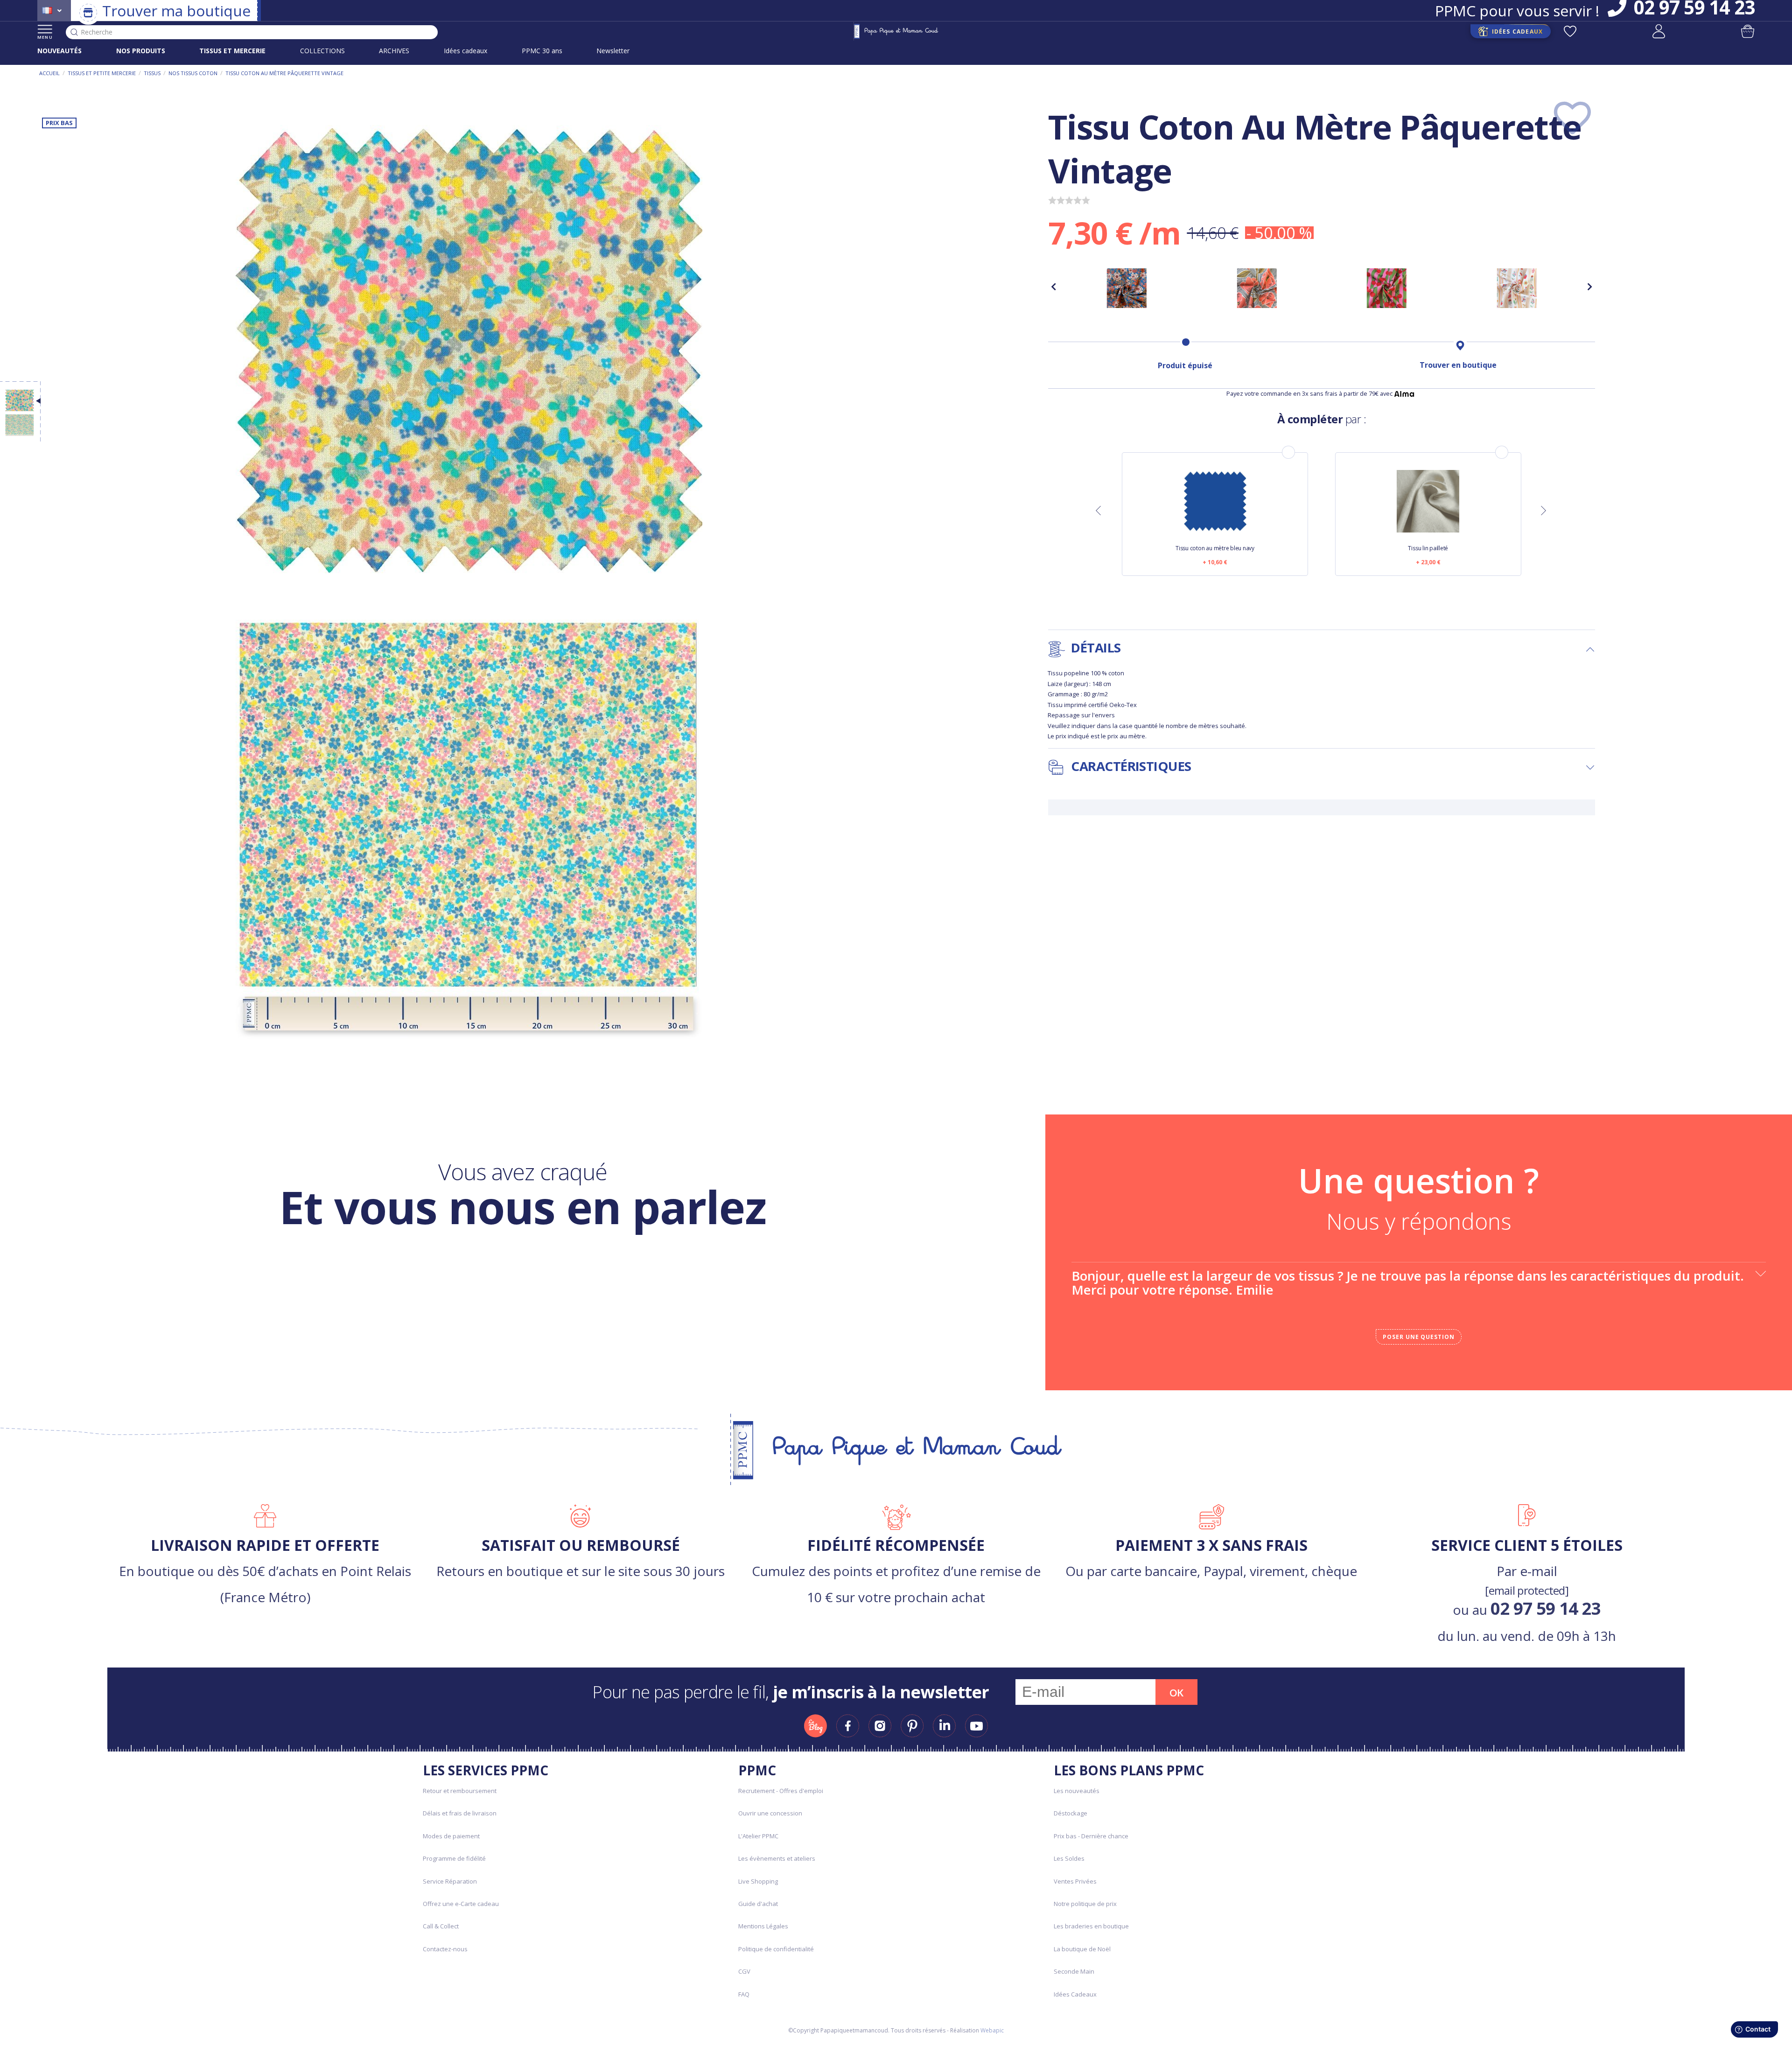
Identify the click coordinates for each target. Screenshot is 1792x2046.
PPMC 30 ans (542, 51)
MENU (45, 37)
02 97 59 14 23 (1546, 1608)
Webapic (992, 2030)
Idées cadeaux (465, 51)
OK (1176, 1693)
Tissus (152, 73)
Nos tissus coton (193, 73)
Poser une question (1419, 1337)
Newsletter (613, 51)
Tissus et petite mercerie (102, 73)
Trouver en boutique (1458, 365)
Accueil (49, 73)
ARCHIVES (394, 51)
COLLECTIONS (322, 51)
